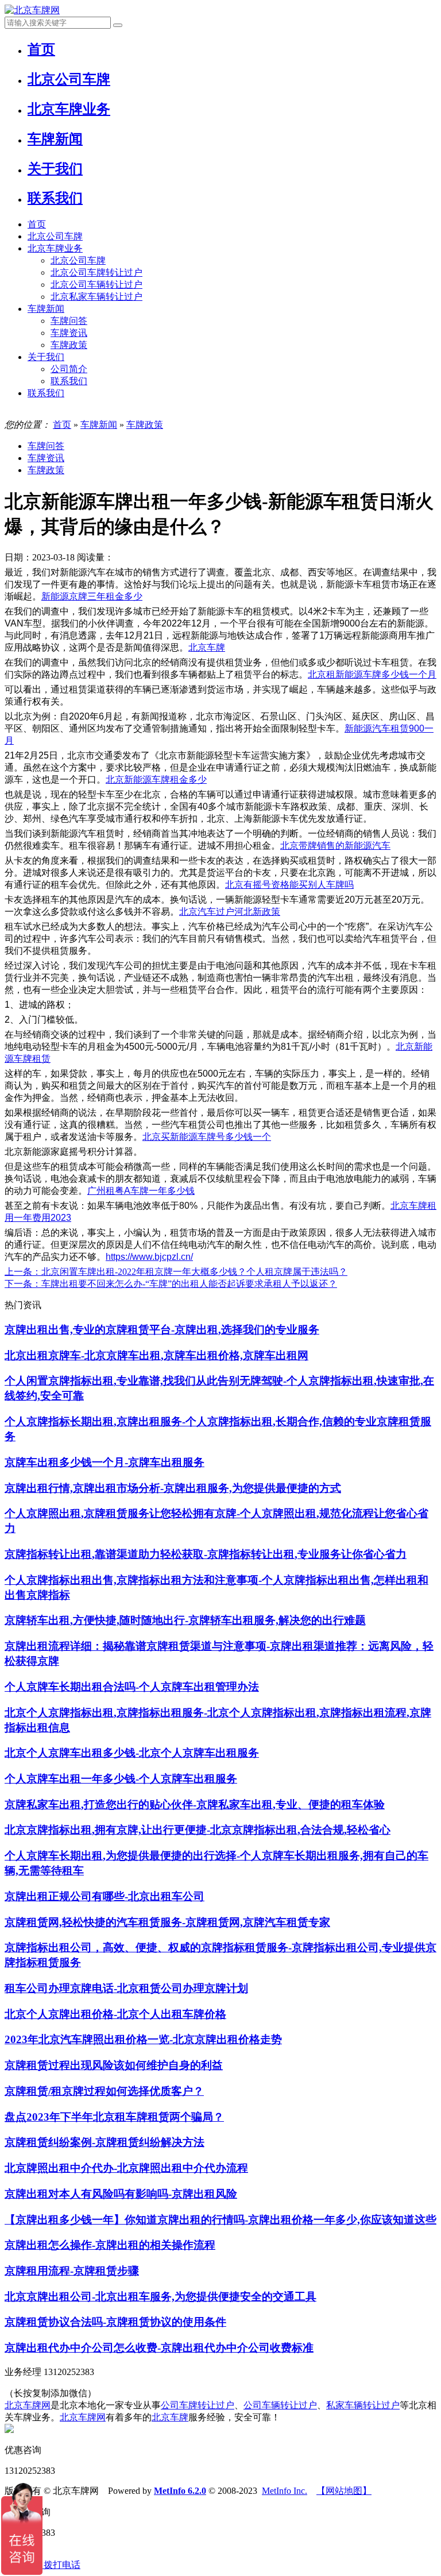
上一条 (176, 1272)
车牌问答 (69, 321)
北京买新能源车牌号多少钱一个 (207, 1137)
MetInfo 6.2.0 (180, 2491)
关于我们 (46, 357)
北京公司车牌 (55, 236)
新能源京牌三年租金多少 (92, 596)
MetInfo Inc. (285, 2491)
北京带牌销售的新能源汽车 (335, 846)
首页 (37, 224)
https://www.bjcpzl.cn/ (149, 1257)
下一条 (171, 1284)
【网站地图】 (344, 2491)
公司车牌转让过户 (198, 2405)
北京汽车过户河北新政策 (230, 912)
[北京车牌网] (32, 10)
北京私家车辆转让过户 (96, 297)
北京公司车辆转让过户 (96, 285)
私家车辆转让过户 (363, 2405)
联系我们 (69, 381)
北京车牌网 (28, 2405)
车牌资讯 (69, 333)
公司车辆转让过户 (280, 2405)
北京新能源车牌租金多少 (156, 780)
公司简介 (69, 369)
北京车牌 (207, 647)
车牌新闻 (46, 309)
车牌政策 (69, 345)
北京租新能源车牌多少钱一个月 (372, 674)
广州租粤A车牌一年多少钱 (141, 1191)
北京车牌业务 (55, 248)
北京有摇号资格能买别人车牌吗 (289, 885)
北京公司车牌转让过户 (96, 272)
